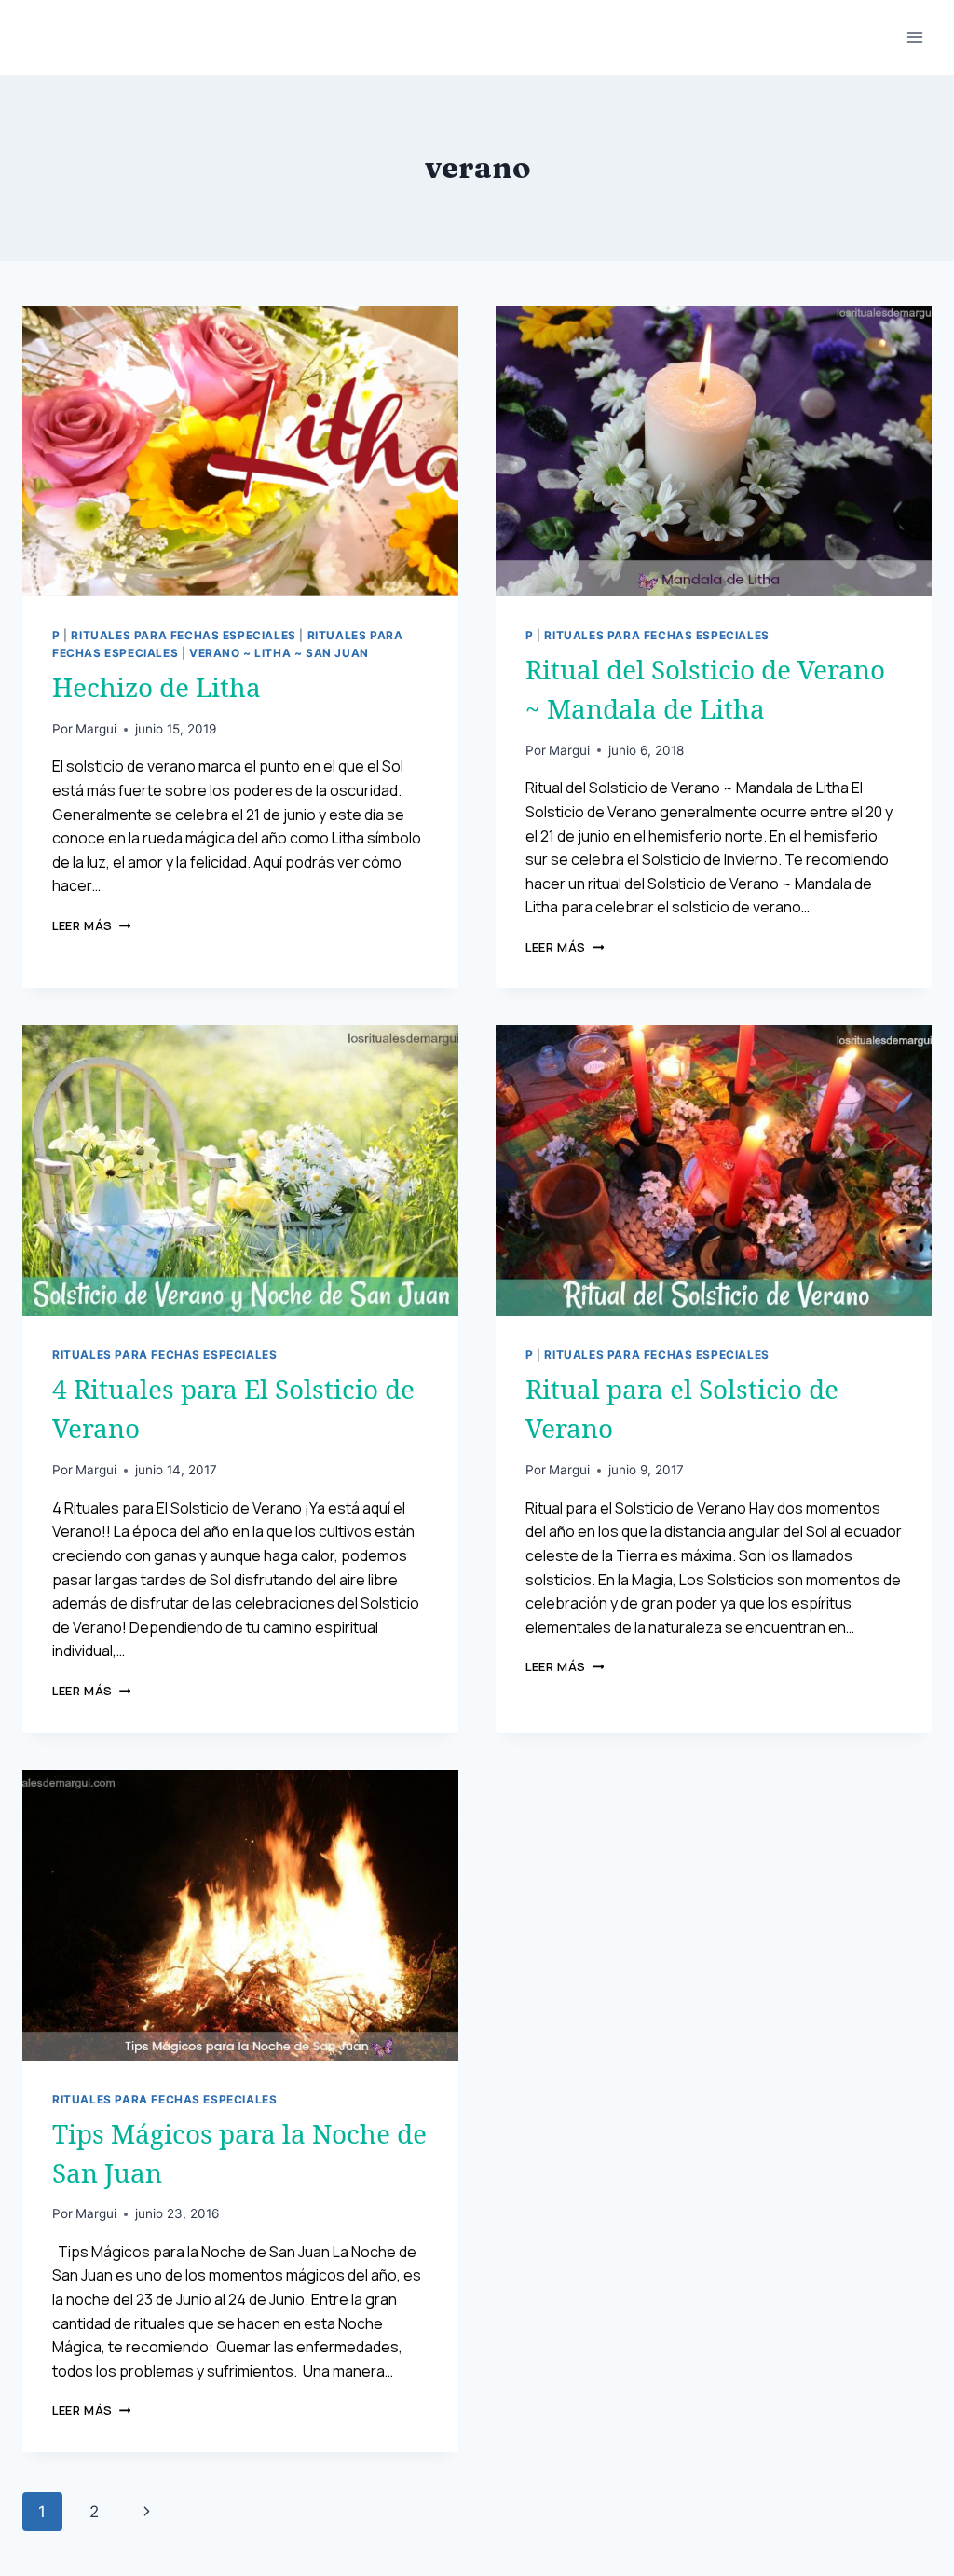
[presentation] (240, 451)
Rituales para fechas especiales (183, 635)
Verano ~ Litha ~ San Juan (279, 653)
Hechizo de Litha (157, 687)
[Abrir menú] (914, 37)
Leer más (91, 925)
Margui (96, 729)
